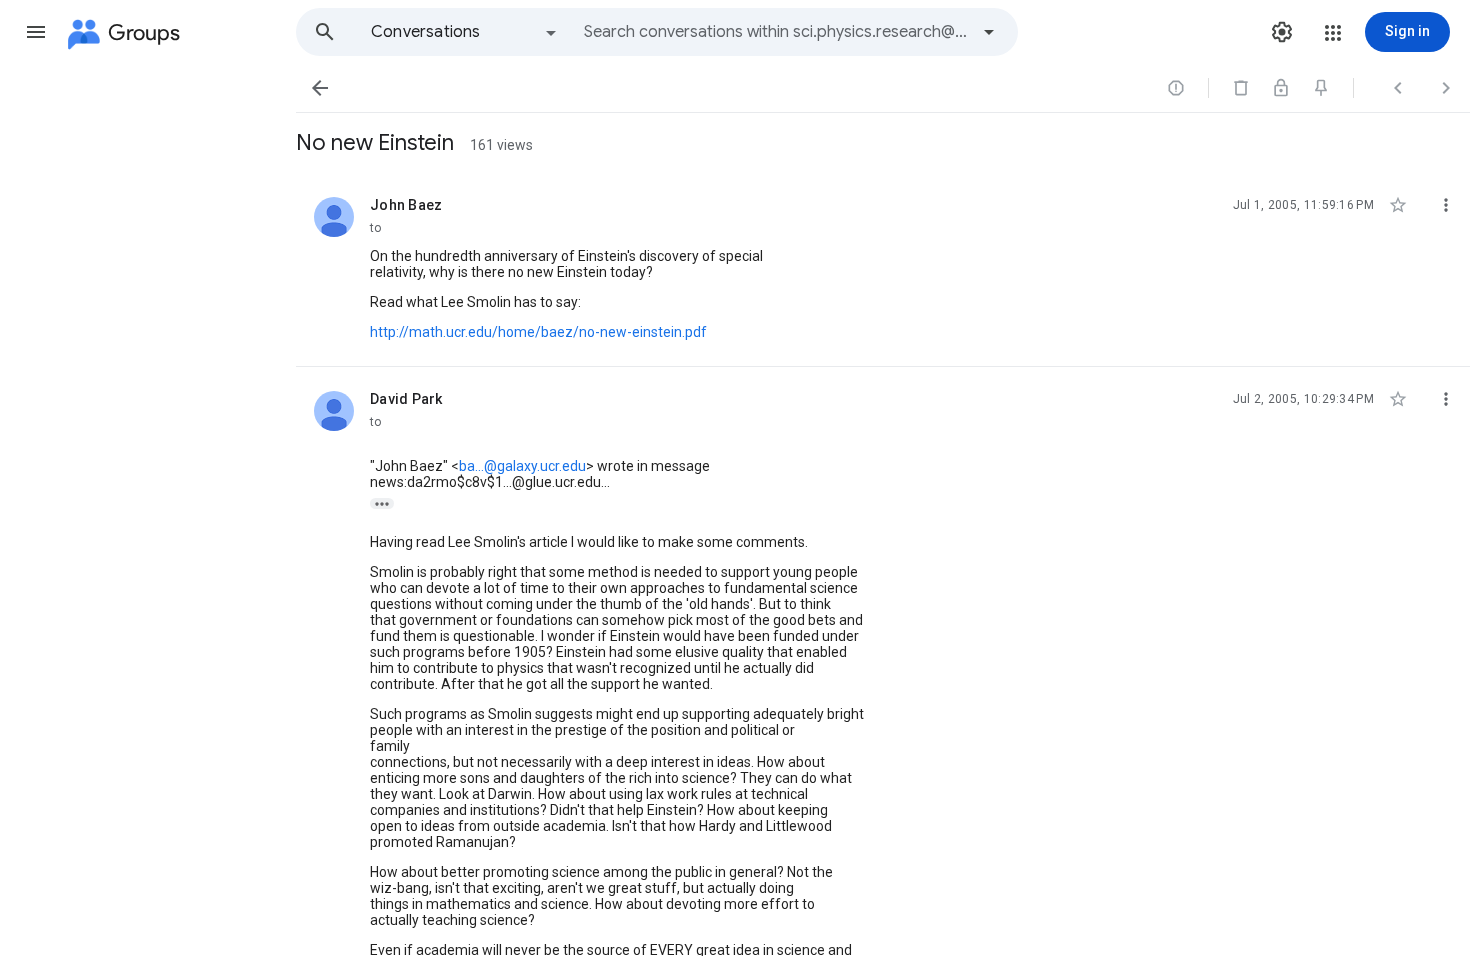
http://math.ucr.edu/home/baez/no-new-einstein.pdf (538, 332)
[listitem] (883, 270)
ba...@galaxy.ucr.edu (522, 466)
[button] (36, 32)
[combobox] (776, 32)
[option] (465, 32)
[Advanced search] (989, 32)
